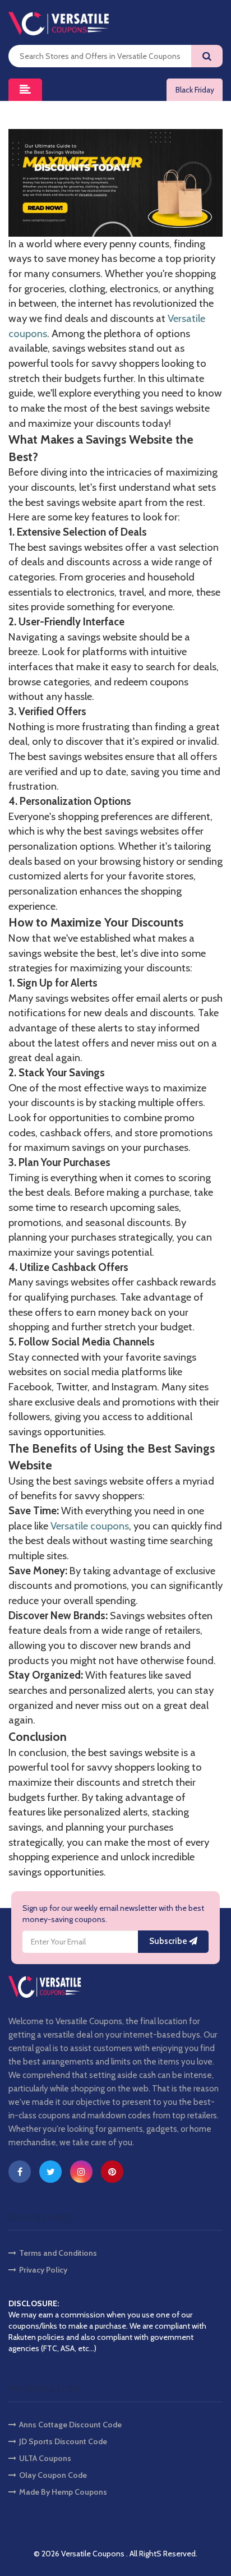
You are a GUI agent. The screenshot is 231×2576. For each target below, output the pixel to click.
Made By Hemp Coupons (63, 2492)
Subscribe (169, 1941)
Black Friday (195, 90)
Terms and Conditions (58, 2253)
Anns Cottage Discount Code (70, 2425)
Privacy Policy (43, 2270)
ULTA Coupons (45, 2458)
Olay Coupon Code (53, 2475)
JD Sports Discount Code (63, 2441)
